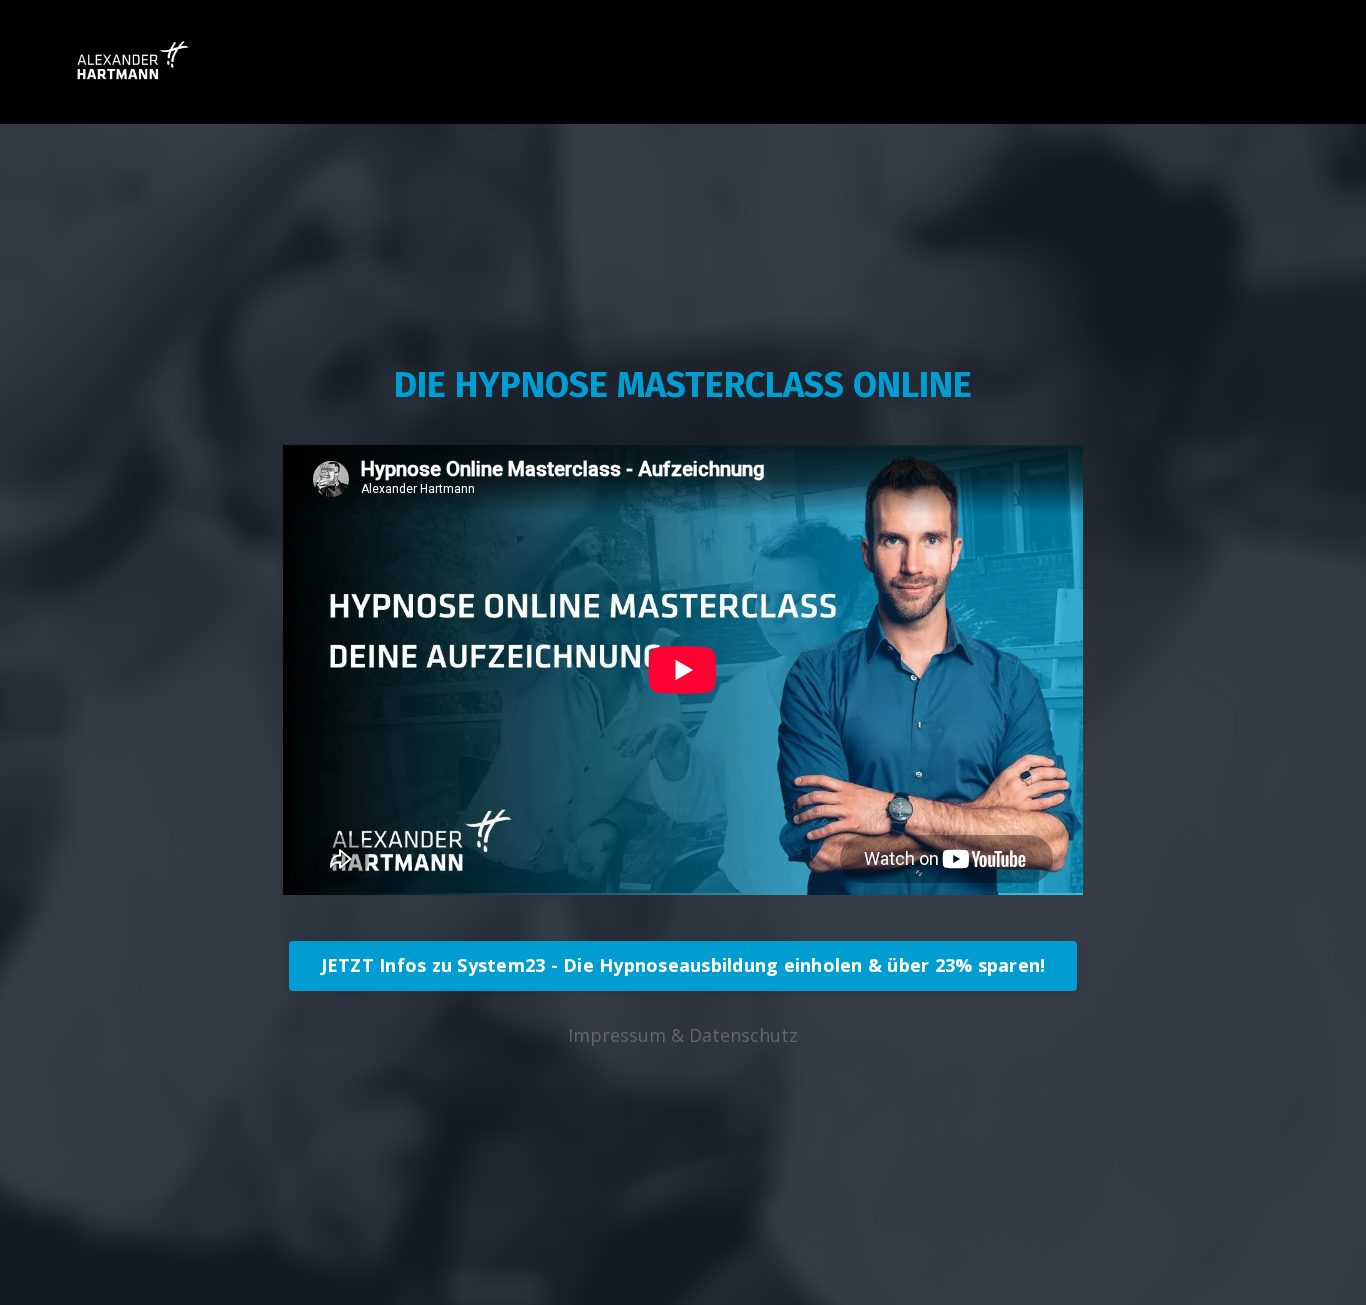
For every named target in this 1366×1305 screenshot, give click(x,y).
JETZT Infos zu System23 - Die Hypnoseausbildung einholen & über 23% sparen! (683, 965)
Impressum (617, 1035)
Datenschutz (743, 1035)
